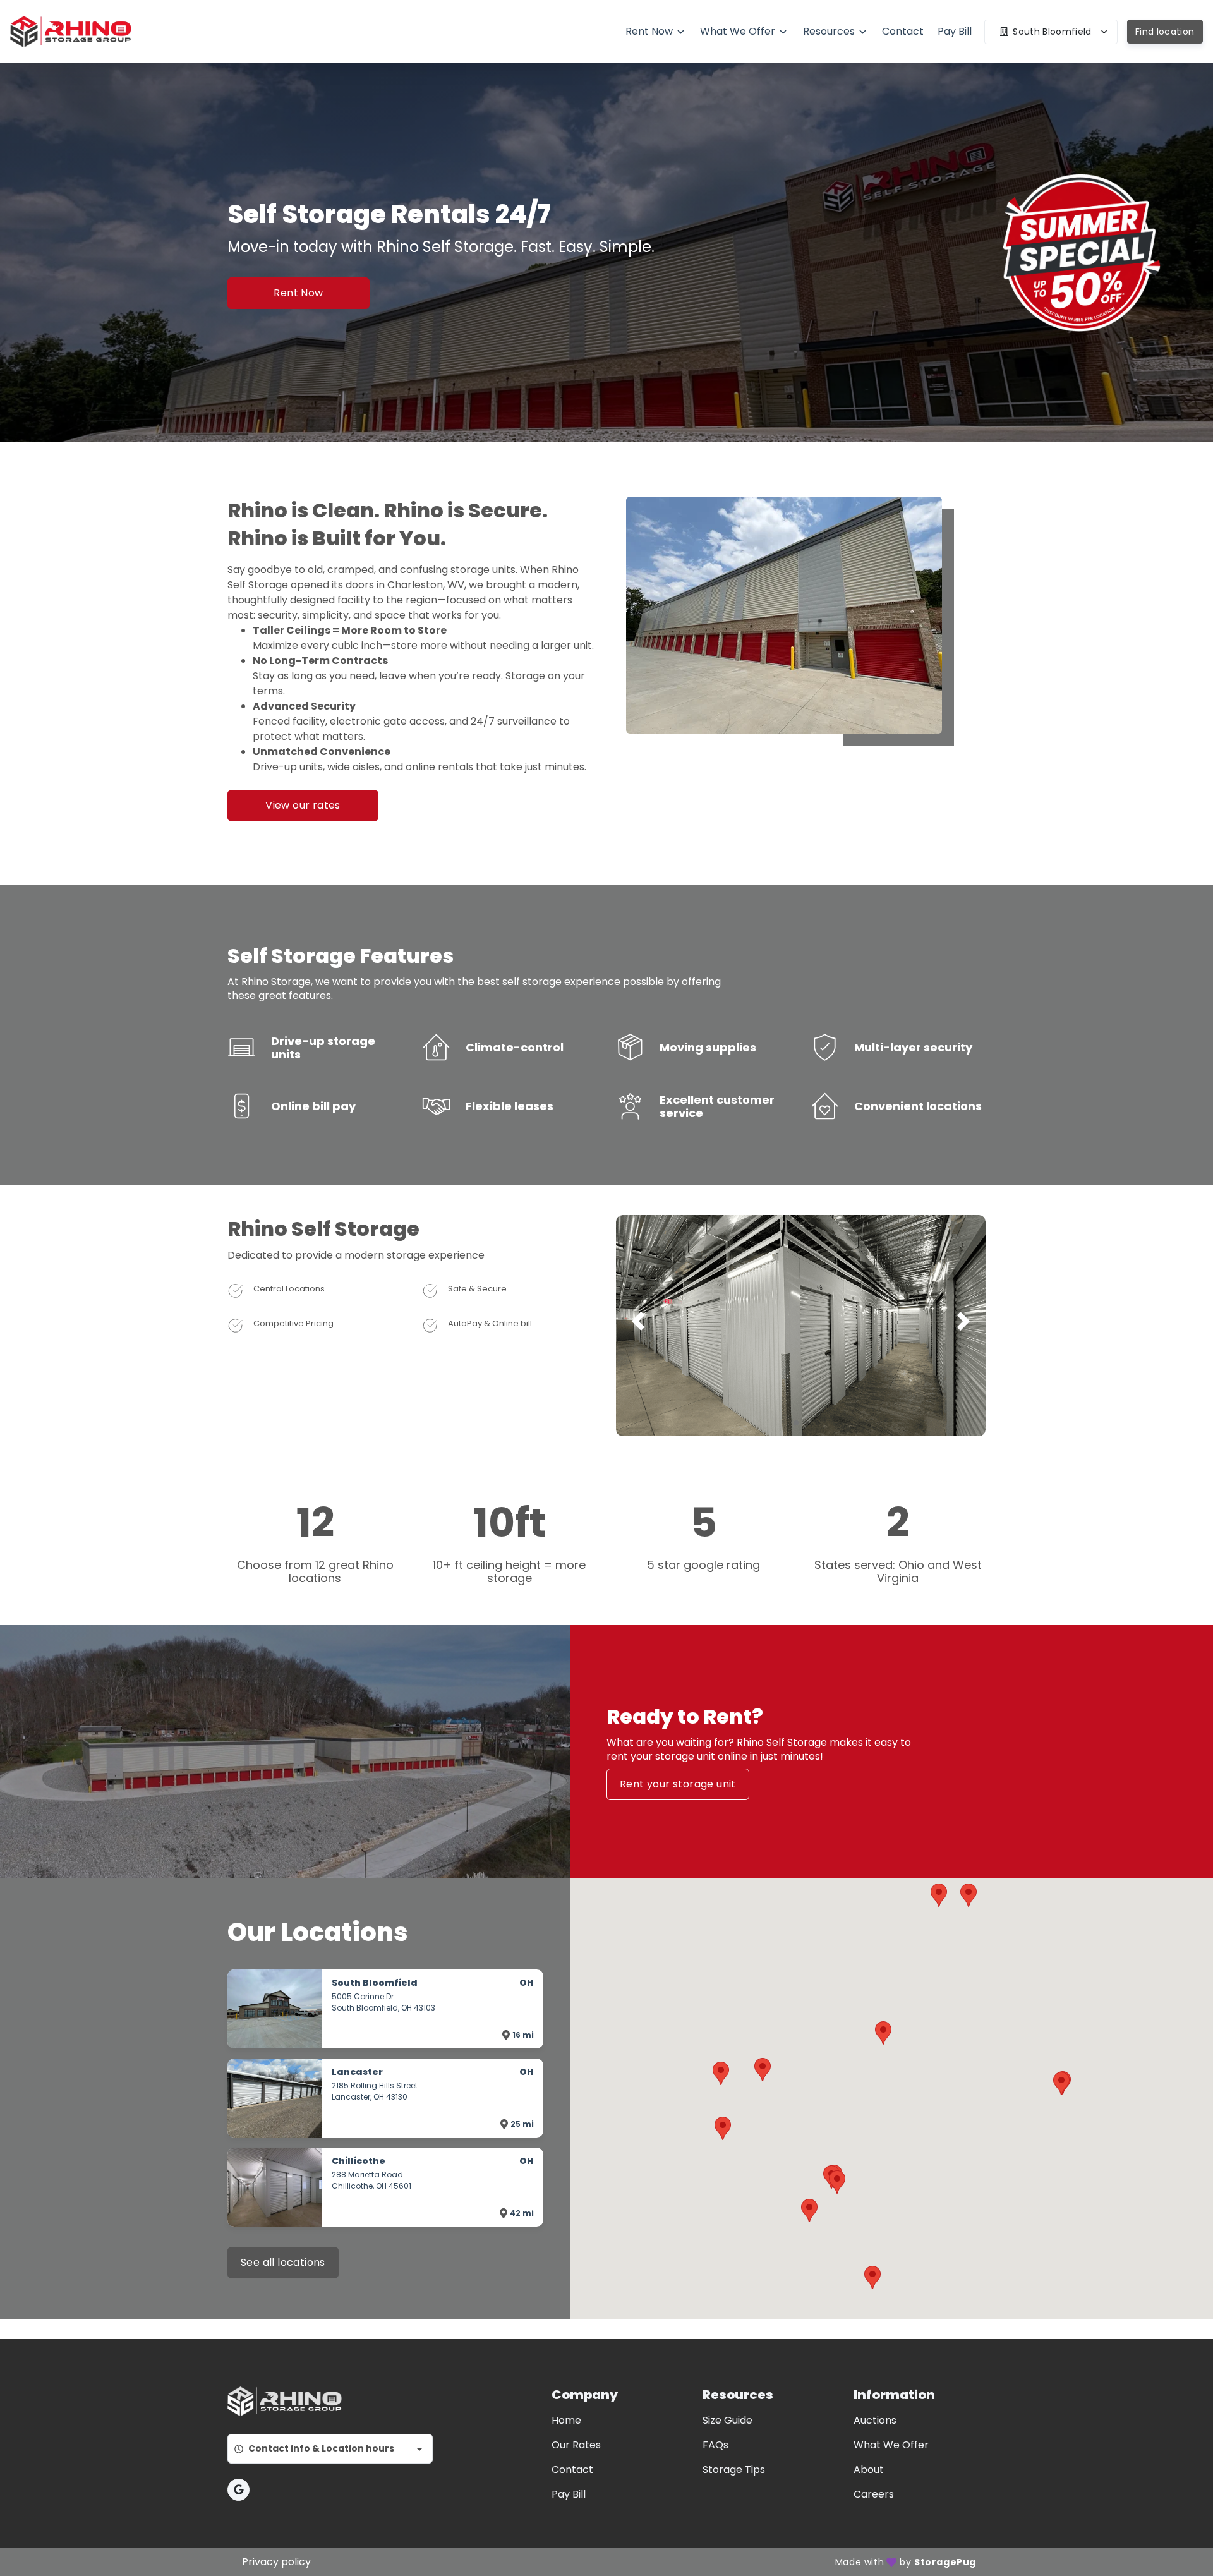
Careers (874, 2494)
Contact (572, 2470)
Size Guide (727, 2420)
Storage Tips (734, 2470)
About (869, 2470)
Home (566, 2420)
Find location (1165, 32)
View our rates (303, 805)
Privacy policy (276, 2562)
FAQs (715, 2445)
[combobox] (330, 2449)
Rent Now (298, 293)
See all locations (283, 2262)
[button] (796, 1423)
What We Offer (891, 2445)
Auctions (875, 2420)
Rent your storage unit (678, 1784)
